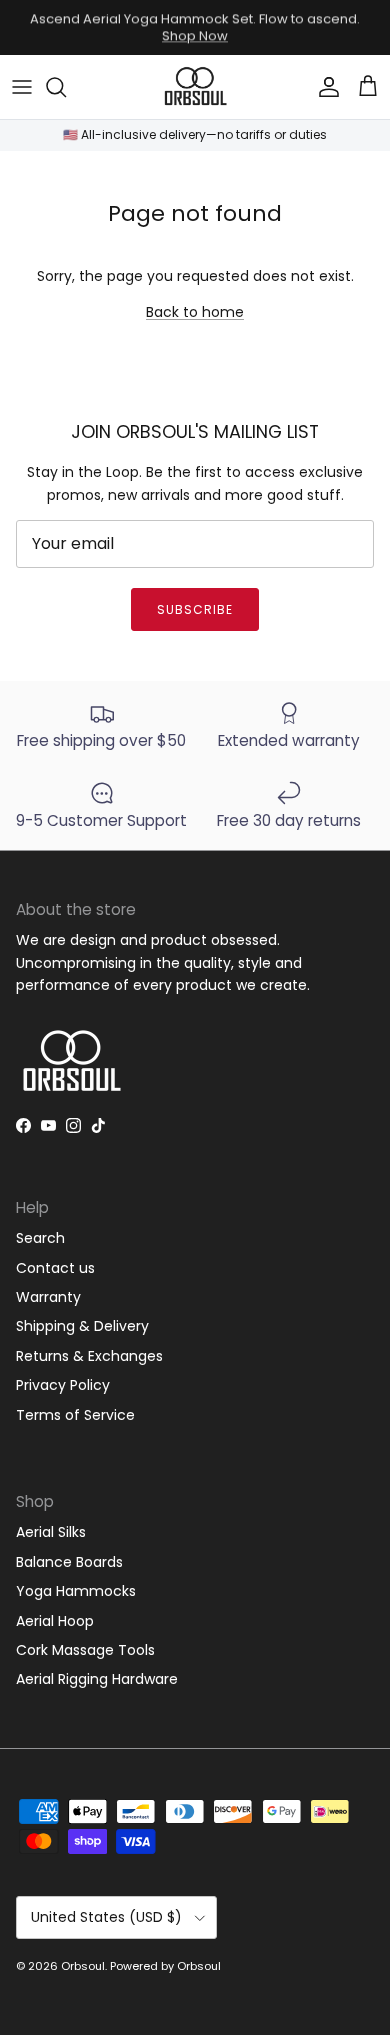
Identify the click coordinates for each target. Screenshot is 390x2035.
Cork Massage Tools (85, 1650)
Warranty (48, 1297)
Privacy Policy (63, 1385)
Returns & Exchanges (89, 1356)
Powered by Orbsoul (165, 1966)
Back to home (195, 312)
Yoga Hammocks (76, 1591)
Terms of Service (75, 1415)
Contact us (55, 1268)
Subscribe (195, 609)
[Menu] (22, 87)
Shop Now (195, 35)
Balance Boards (69, 1562)
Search (40, 1238)
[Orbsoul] (195, 87)
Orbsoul (83, 1966)
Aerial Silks (51, 1532)
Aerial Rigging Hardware (97, 1679)
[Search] (66, 87)
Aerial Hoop (55, 1621)
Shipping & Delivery (82, 1326)
